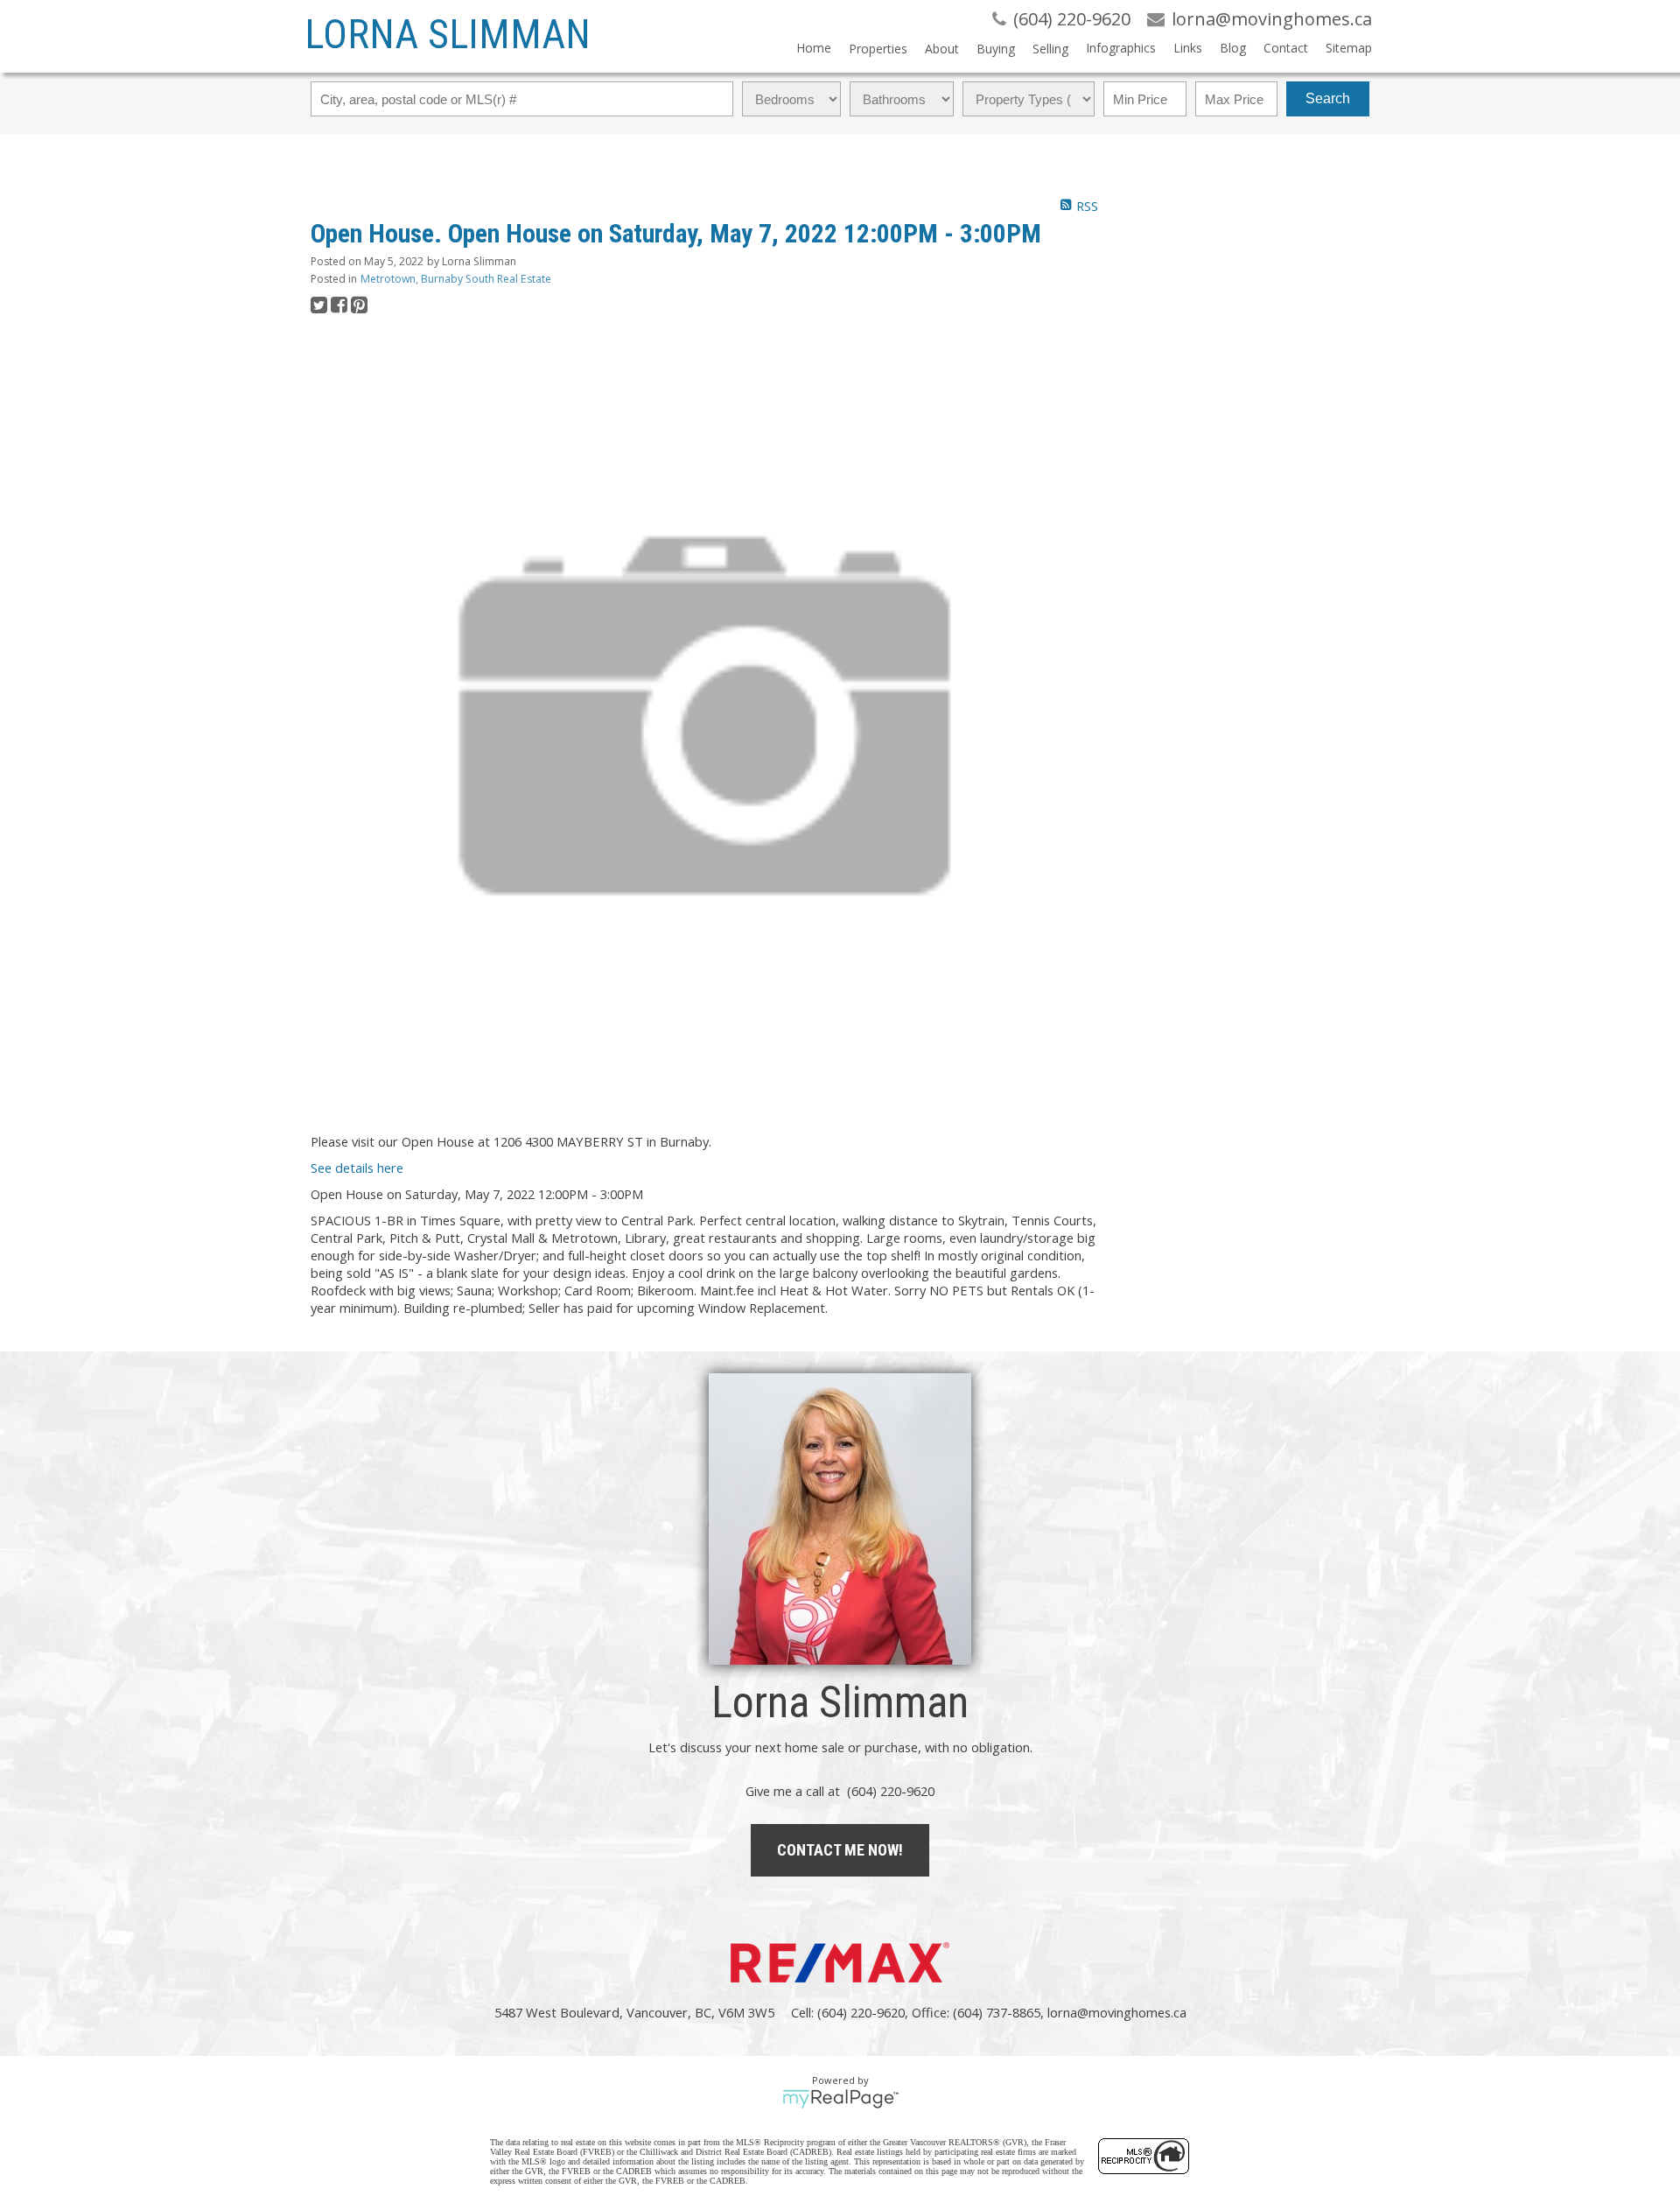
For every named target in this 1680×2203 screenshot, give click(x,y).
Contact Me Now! (840, 1850)
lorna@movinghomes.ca (1117, 2012)
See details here (357, 1168)
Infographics (1121, 48)
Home (814, 48)
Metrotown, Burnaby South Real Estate (456, 279)
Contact (1286, 48)
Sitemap (1349, 48)
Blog (1233, 48)
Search (1328, 98)
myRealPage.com (840, 2099)
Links (1188, 48)
